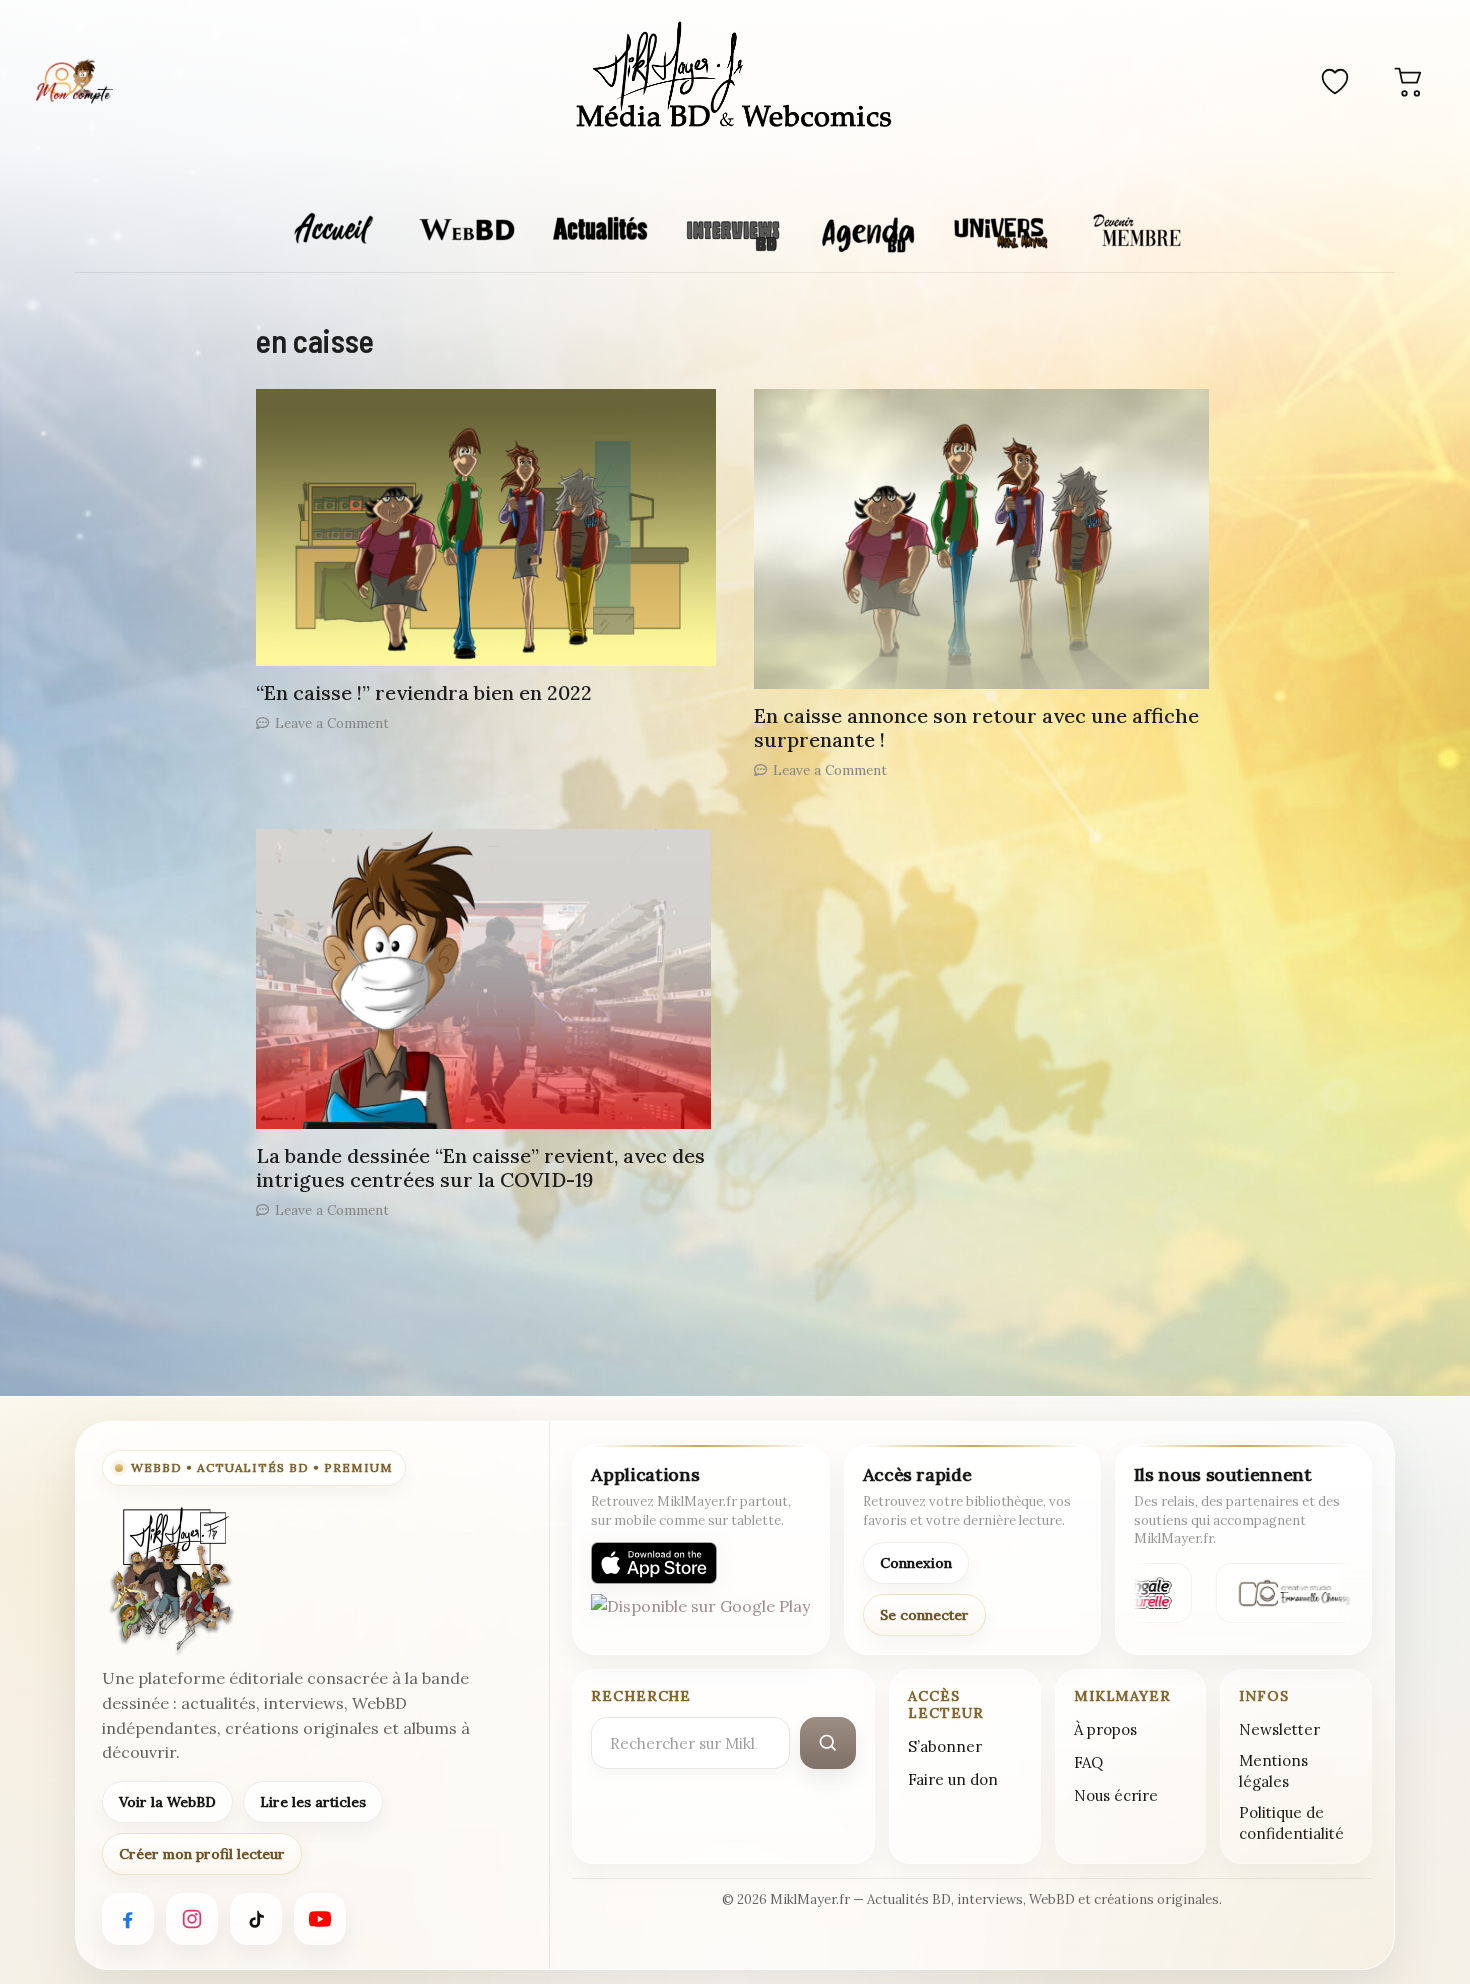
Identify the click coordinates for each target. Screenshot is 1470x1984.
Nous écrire (1116, 1795)
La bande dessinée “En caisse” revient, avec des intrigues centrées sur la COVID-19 (480, 1167)
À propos (1105, 1729)
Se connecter (924, 1615)
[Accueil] (734, 78)
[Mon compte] (74, 81)
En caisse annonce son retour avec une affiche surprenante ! (976, 727)
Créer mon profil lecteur (202, 1854)
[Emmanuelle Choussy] (1290, 1593)
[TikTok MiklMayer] (256, 1919)
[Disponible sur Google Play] (700, 1615)
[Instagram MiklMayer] (192, 1919)
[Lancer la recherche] (828, 1743)
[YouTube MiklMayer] (320, 1919)
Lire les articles (313, 1802)
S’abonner (945, 1746)
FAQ (1088, 1762)
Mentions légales (1273, 1771)
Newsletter (1279, 1729)
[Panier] (1409, 81)
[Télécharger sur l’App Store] (654, 1563)
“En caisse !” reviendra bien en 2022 (424, 692)
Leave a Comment (332, 723)
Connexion (916, 1563)
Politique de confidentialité (1291, 1823)
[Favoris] (1335, 81)
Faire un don (953, 1779)
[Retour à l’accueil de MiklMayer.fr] (170, 1580)
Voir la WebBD (167, 1802)
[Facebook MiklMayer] (128, 1919)
